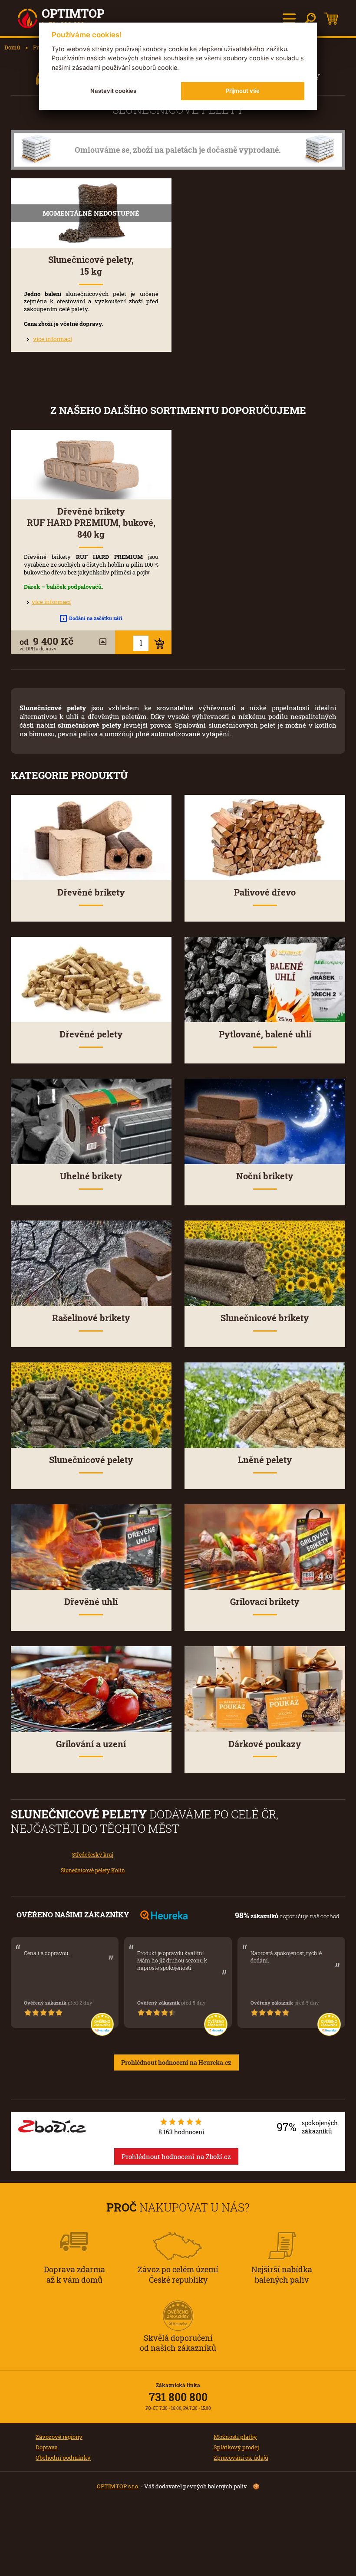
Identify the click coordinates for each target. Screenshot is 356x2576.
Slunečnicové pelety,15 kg (91, 266)
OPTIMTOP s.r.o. (118, 2486)
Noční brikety (265, 1176)
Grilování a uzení (91, 1744)
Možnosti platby (235, 2437)
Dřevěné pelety (91, 1034)
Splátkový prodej (236, 2447)
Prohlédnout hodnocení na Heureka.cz (176, 2062)
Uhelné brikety (91, 1176)
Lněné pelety (265, 1460)
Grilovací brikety (265, 1602)
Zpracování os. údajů (241, 2458)
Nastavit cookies (113, 91)
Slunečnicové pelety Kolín (93, 1870)
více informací (53, 339)
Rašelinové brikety (91, 1318)
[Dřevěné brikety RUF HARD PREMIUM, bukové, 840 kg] (91, 465)
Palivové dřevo (265, 892)
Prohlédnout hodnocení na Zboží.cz (176, 2156)
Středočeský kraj (93, 1855)
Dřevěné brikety (91, 892)
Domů (12, 47)
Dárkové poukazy (265, 1744)
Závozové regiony (59, 2437)
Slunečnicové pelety (91, 1460)
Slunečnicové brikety (265, 1318)
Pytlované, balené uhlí (265, 1034)
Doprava (47, 2447)
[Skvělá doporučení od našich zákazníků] (178, 2304)
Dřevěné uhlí (91, 1602)
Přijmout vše (243, 91)
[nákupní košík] (331, 19)
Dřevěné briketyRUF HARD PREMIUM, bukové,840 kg (91, 523)
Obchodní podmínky (63, 2458)
